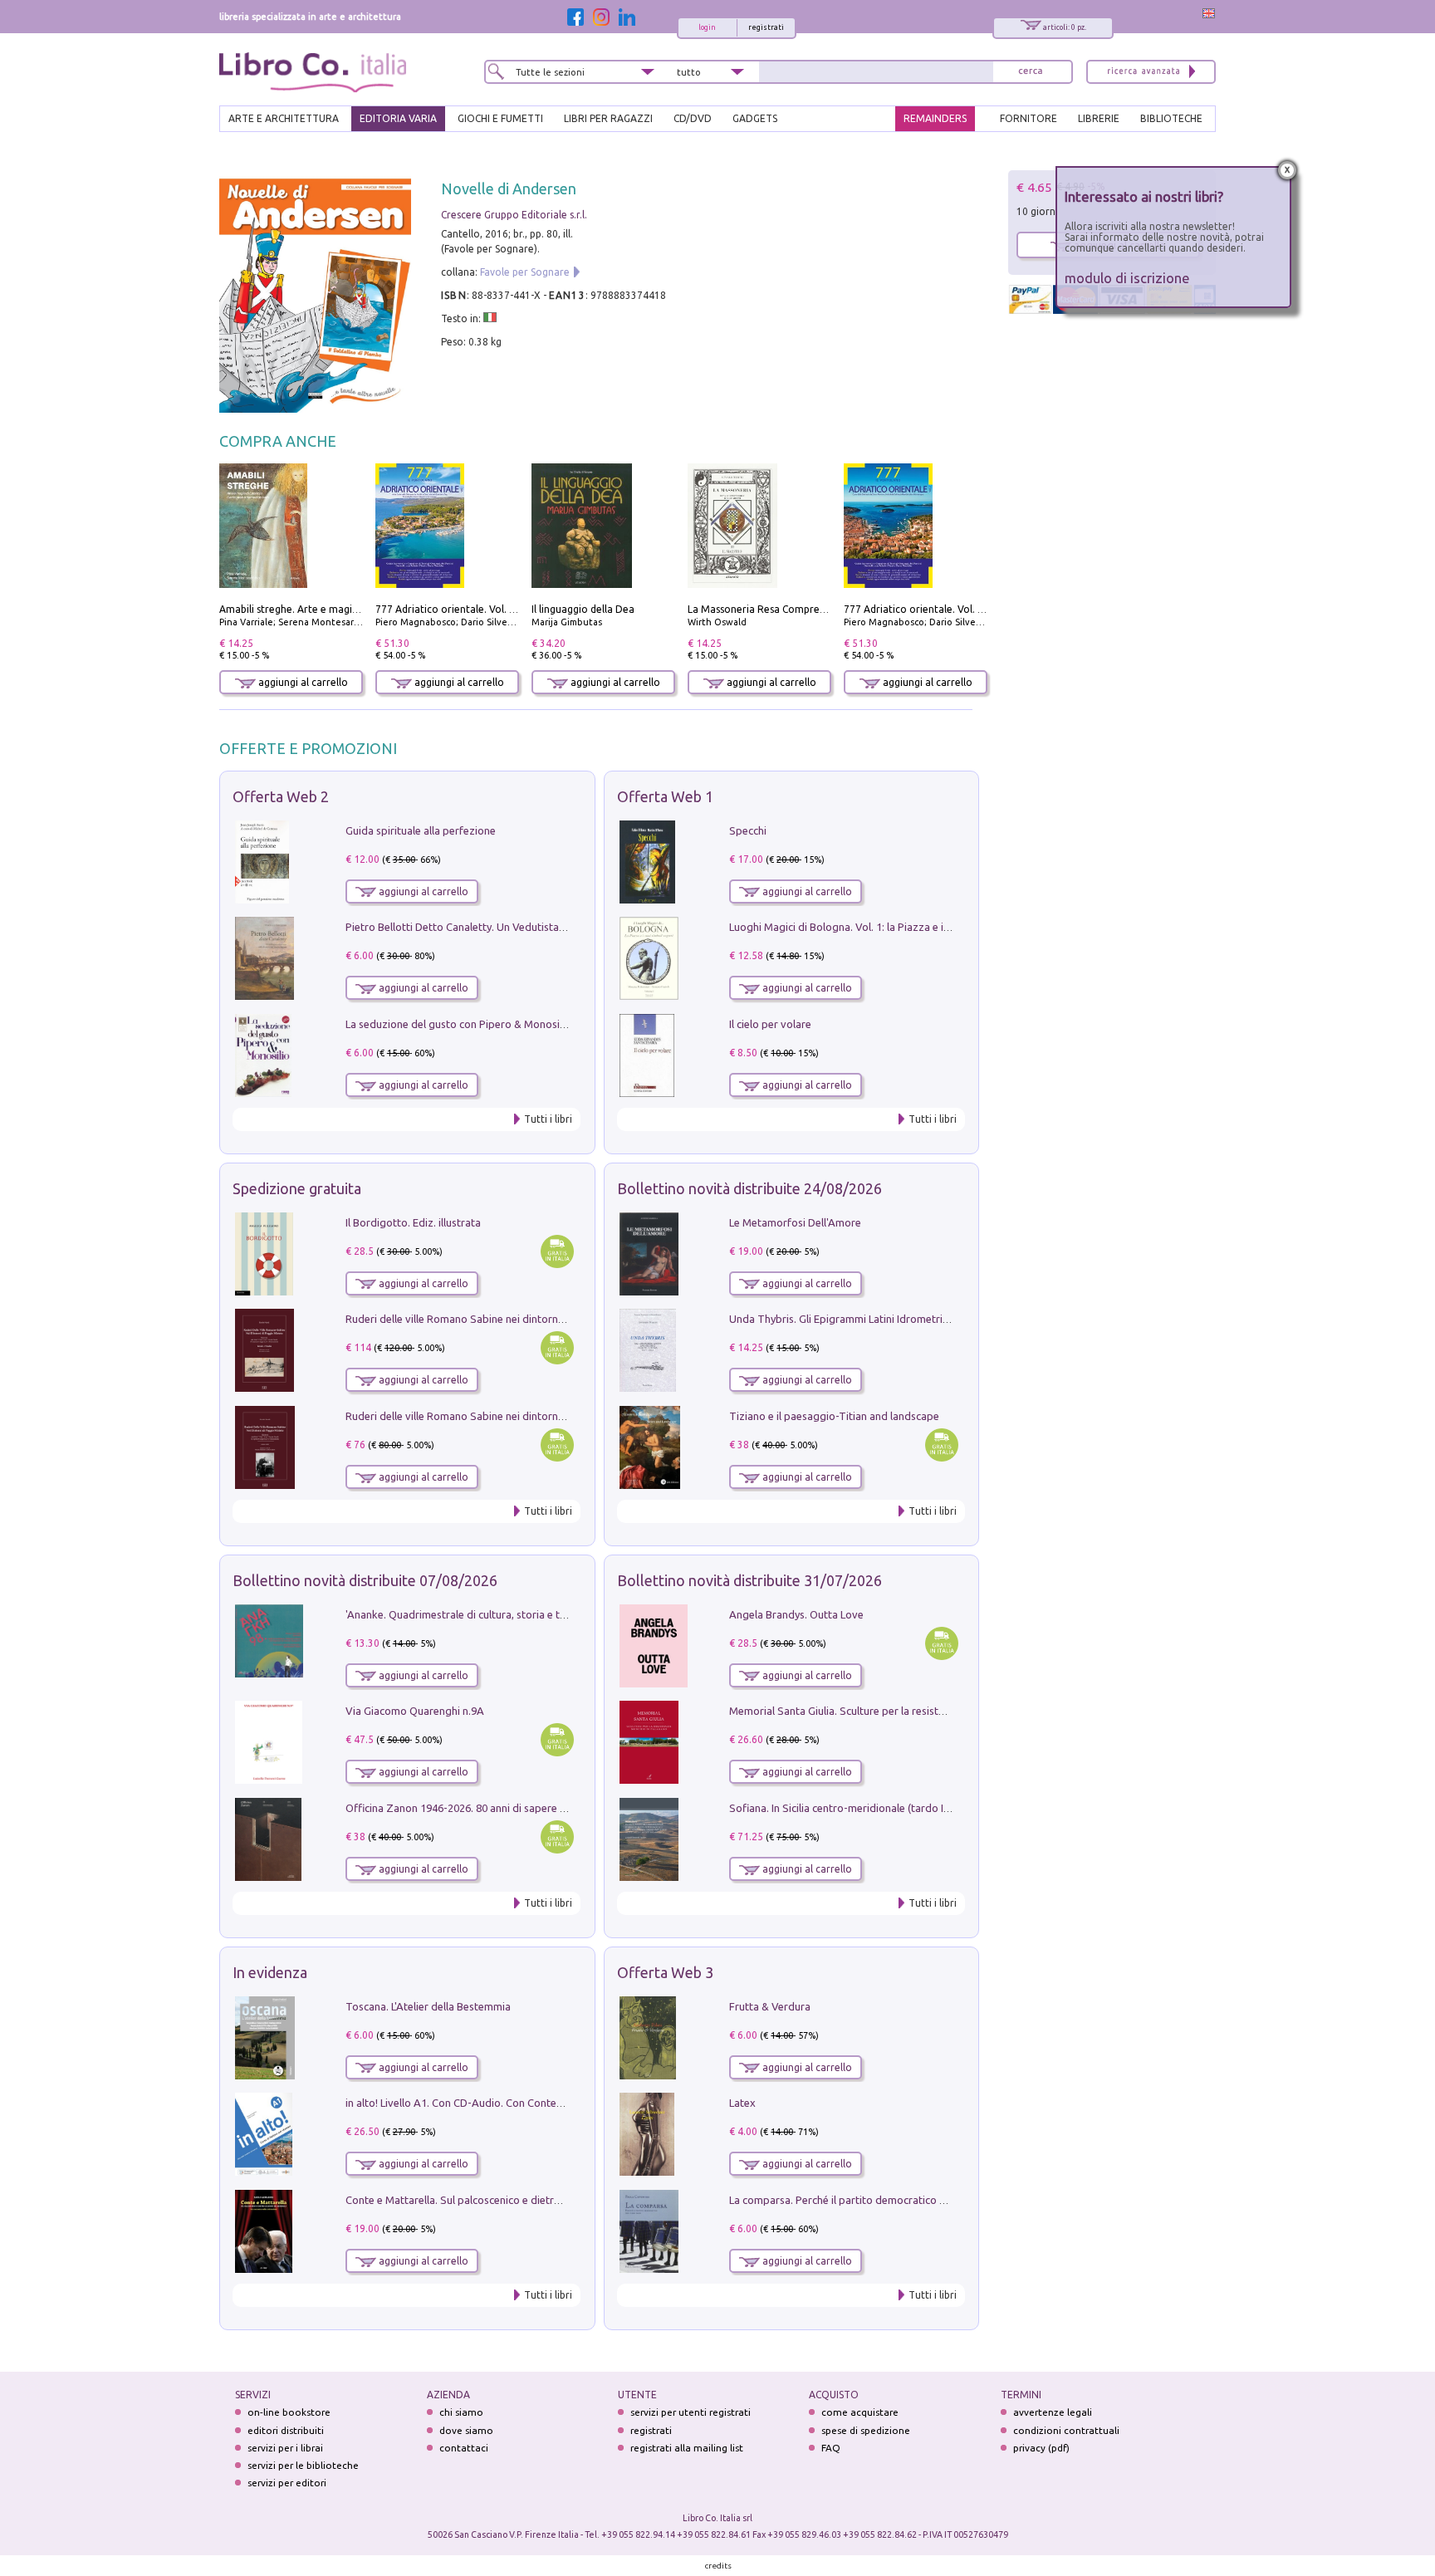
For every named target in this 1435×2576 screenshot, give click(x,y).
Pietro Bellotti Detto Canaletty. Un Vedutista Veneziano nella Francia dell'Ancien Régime (556, 927)
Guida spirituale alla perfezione (421, 830)
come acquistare (860, 2412)
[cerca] (1031, 72)
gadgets (755, 118)
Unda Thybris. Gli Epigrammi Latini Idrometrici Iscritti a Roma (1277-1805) (905, 1319)
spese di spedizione (866, 2430)
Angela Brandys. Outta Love (796, 1614)
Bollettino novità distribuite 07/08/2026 (365, 1580)
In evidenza (270, 1972)
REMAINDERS (935, 118)
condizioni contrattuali (1066, 2430)
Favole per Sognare (525, 272)
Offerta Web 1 (665, 796)
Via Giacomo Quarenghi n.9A (415, 1711)
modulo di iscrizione (1127, 278)
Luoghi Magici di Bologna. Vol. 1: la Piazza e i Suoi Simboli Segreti (887, 927)
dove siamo (466, 2430)
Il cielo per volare (770, 1024)
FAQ (831, 2448)
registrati (766, 27)
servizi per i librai (285, 2448)
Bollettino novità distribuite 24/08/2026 (749, 1188)
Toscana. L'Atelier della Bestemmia (428, 2006)
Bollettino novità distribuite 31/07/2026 (749, 1580)
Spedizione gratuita (297, 1188)
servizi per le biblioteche (303, 2465)
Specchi (748, 830)
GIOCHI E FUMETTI (500, 118)
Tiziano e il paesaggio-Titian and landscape (834, 1416)
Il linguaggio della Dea (583, 609)
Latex (742, 2103)
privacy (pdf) (1041, 2448)
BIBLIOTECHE (1171, 118)
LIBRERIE (1099, 118)
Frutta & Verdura (770, 2006)
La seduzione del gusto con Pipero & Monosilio (458, 1024)
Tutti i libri (548, 1119)
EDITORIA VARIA (398, 118)
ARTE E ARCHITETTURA (284, 118)
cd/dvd (693, 118)
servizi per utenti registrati (691, 2412)
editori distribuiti (286, 2430)
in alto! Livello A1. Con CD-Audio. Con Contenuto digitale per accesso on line (529, 2103)
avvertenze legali (1053, 2412)
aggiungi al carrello (302, 682)
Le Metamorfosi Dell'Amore (795, 1222)
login (707, 27)
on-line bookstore (289, 2412)
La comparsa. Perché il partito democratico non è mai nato (870, 2200)
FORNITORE (1028, 118)
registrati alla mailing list (687, 2448)
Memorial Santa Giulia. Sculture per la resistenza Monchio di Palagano (897, 1711)
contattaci (464, 2448)
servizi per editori (287, 2483)
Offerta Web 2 (281, 796)
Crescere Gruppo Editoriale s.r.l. (514, 215)
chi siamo (461, 2412)
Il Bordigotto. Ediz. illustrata (413, 1222)
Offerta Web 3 (665, 1972)
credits (718, 2566)
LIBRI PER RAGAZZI (608, 118)
